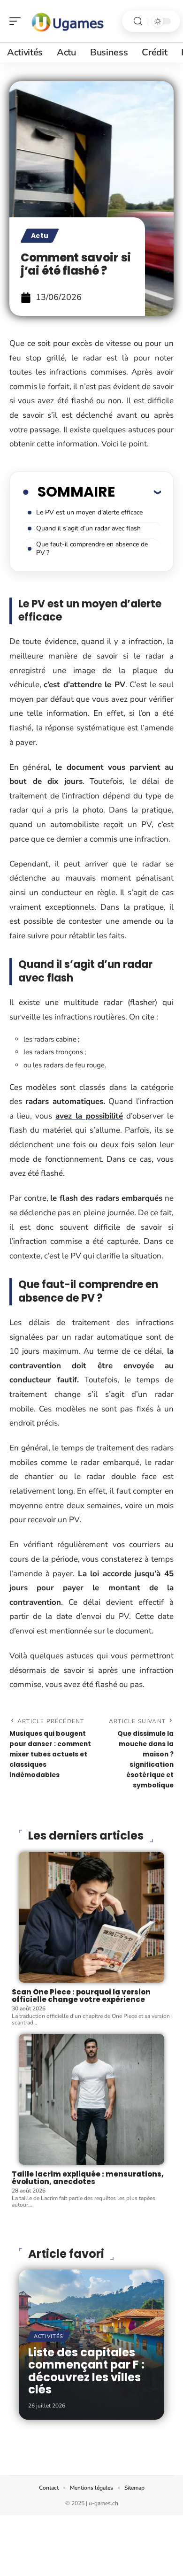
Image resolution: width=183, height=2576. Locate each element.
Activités (48, 2336)
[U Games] (68, 21)
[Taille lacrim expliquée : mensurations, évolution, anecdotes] (91, 2099)
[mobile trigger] (17, 21)
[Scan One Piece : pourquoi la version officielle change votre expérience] (91, 1917)
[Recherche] (138, 21)
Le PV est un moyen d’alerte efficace (89, 512)
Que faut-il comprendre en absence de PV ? (92, 548)
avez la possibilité (89, 1116)
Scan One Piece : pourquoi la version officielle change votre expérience (81, 1996)
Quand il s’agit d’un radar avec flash (88, 528)
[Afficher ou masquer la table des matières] (138, 492)
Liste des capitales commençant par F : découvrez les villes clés (86, 2371)
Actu (40, 236)
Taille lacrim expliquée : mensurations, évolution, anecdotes (88, 2178)
